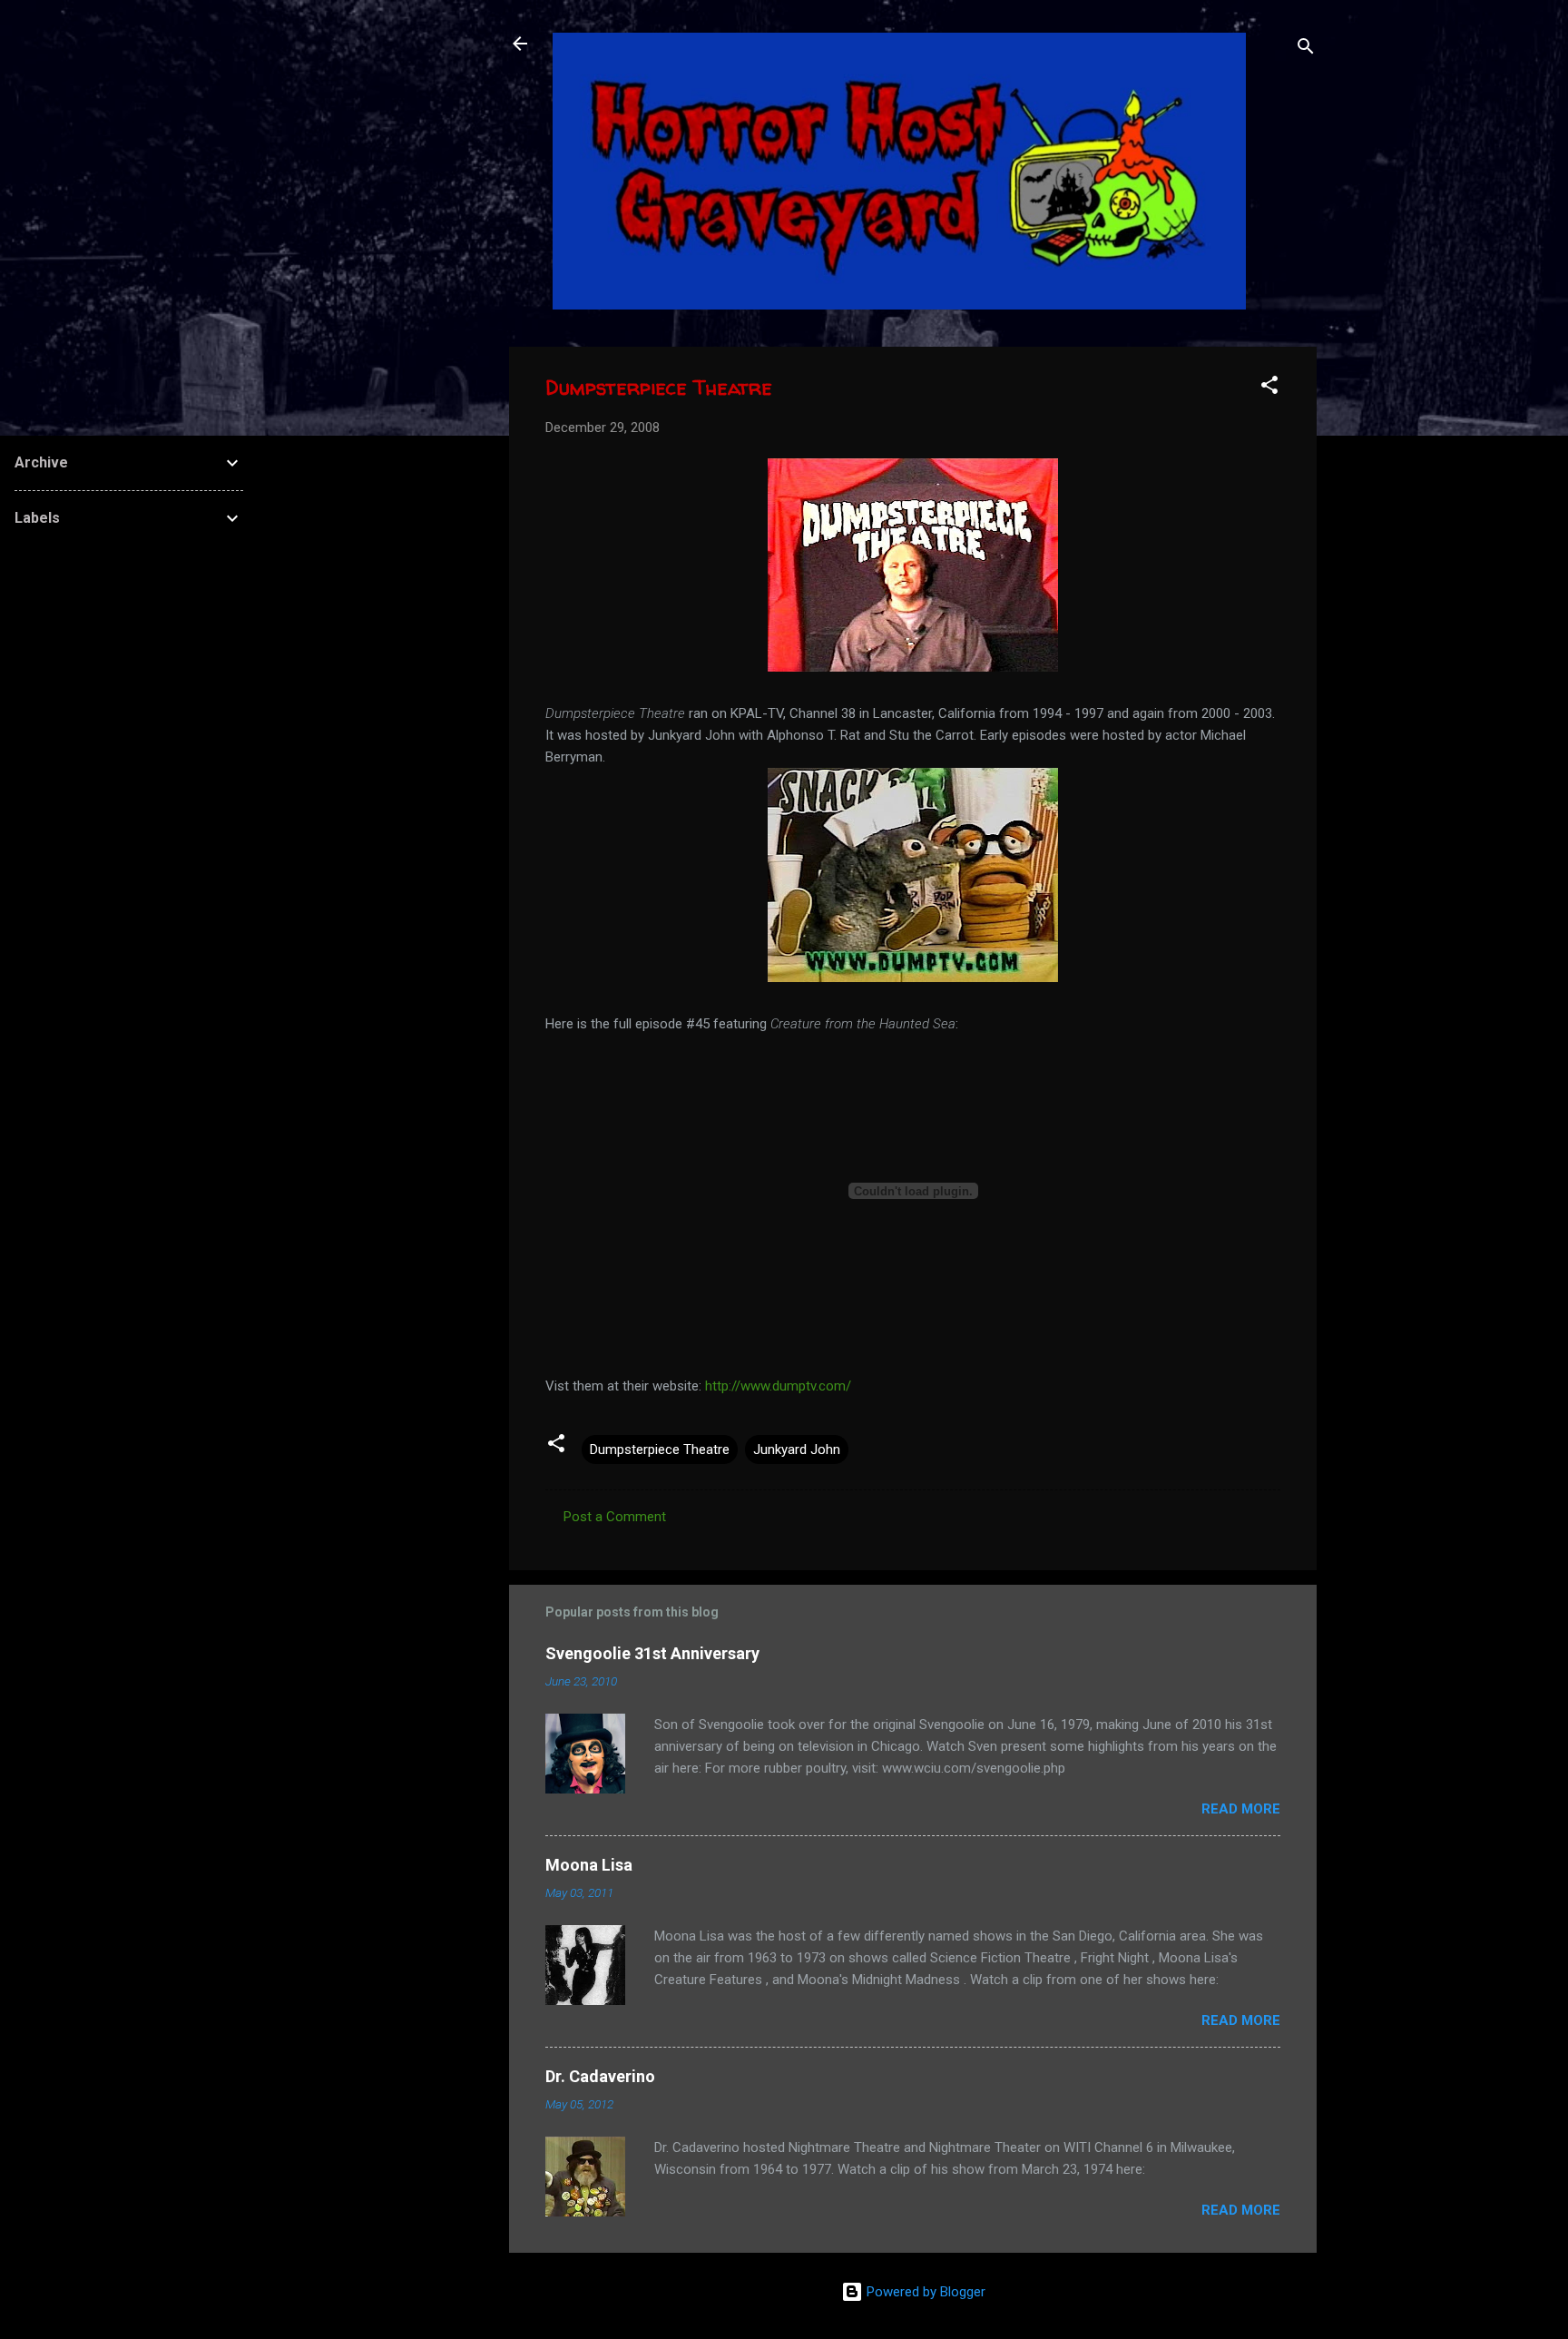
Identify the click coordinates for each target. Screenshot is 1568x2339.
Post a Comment (615, 1517)
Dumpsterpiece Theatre (660, 1450)
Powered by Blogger (924, 2292)
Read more (1241, 1809)
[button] (1269, 388)
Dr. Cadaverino (600, 2076)
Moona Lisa (589, 1865)
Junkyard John (797, 1450)
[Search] (1306, 49)
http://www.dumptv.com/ (778, 1386)
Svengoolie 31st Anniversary (652, 1653)
